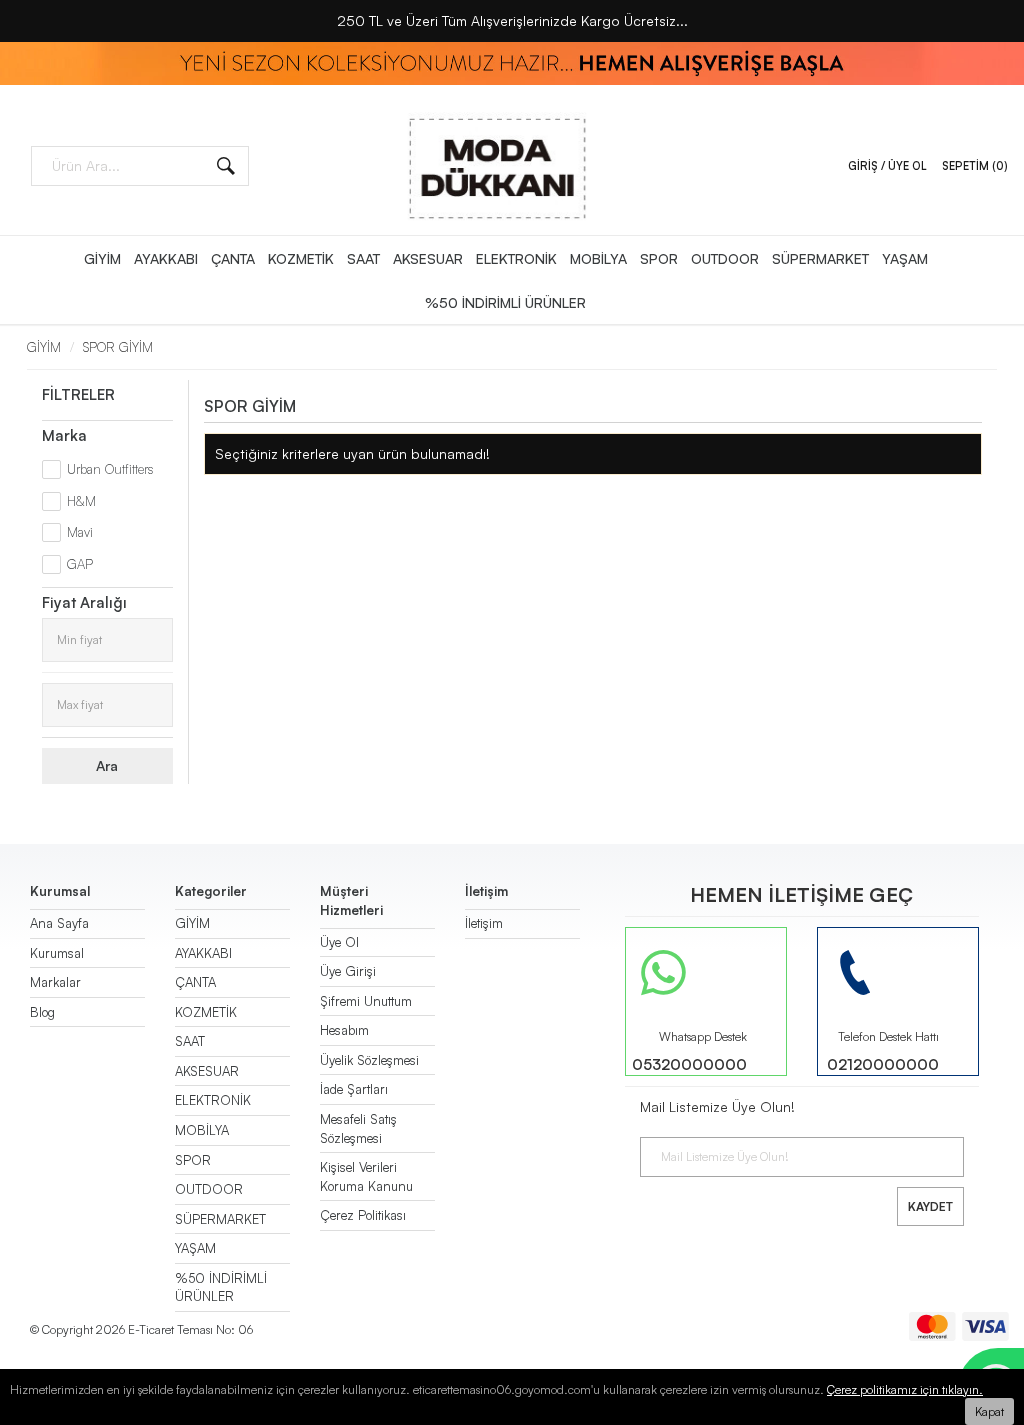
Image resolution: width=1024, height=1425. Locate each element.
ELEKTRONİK (516, 258)
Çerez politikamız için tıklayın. (905, 1389)
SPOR (659, 258)
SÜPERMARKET (820, 258)
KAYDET (930, 1206)
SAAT (363, 258)
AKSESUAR (428, 258)
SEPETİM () (975, 166)
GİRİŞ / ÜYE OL (887, 166)
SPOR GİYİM (118, 347)
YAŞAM (905, 258)
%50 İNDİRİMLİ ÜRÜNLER (505, 302)
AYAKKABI (166, 258)
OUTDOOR (725, 258)
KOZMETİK (301, 258)
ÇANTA (233, 258)
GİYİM (102, 258)
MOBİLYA (598, 258)
